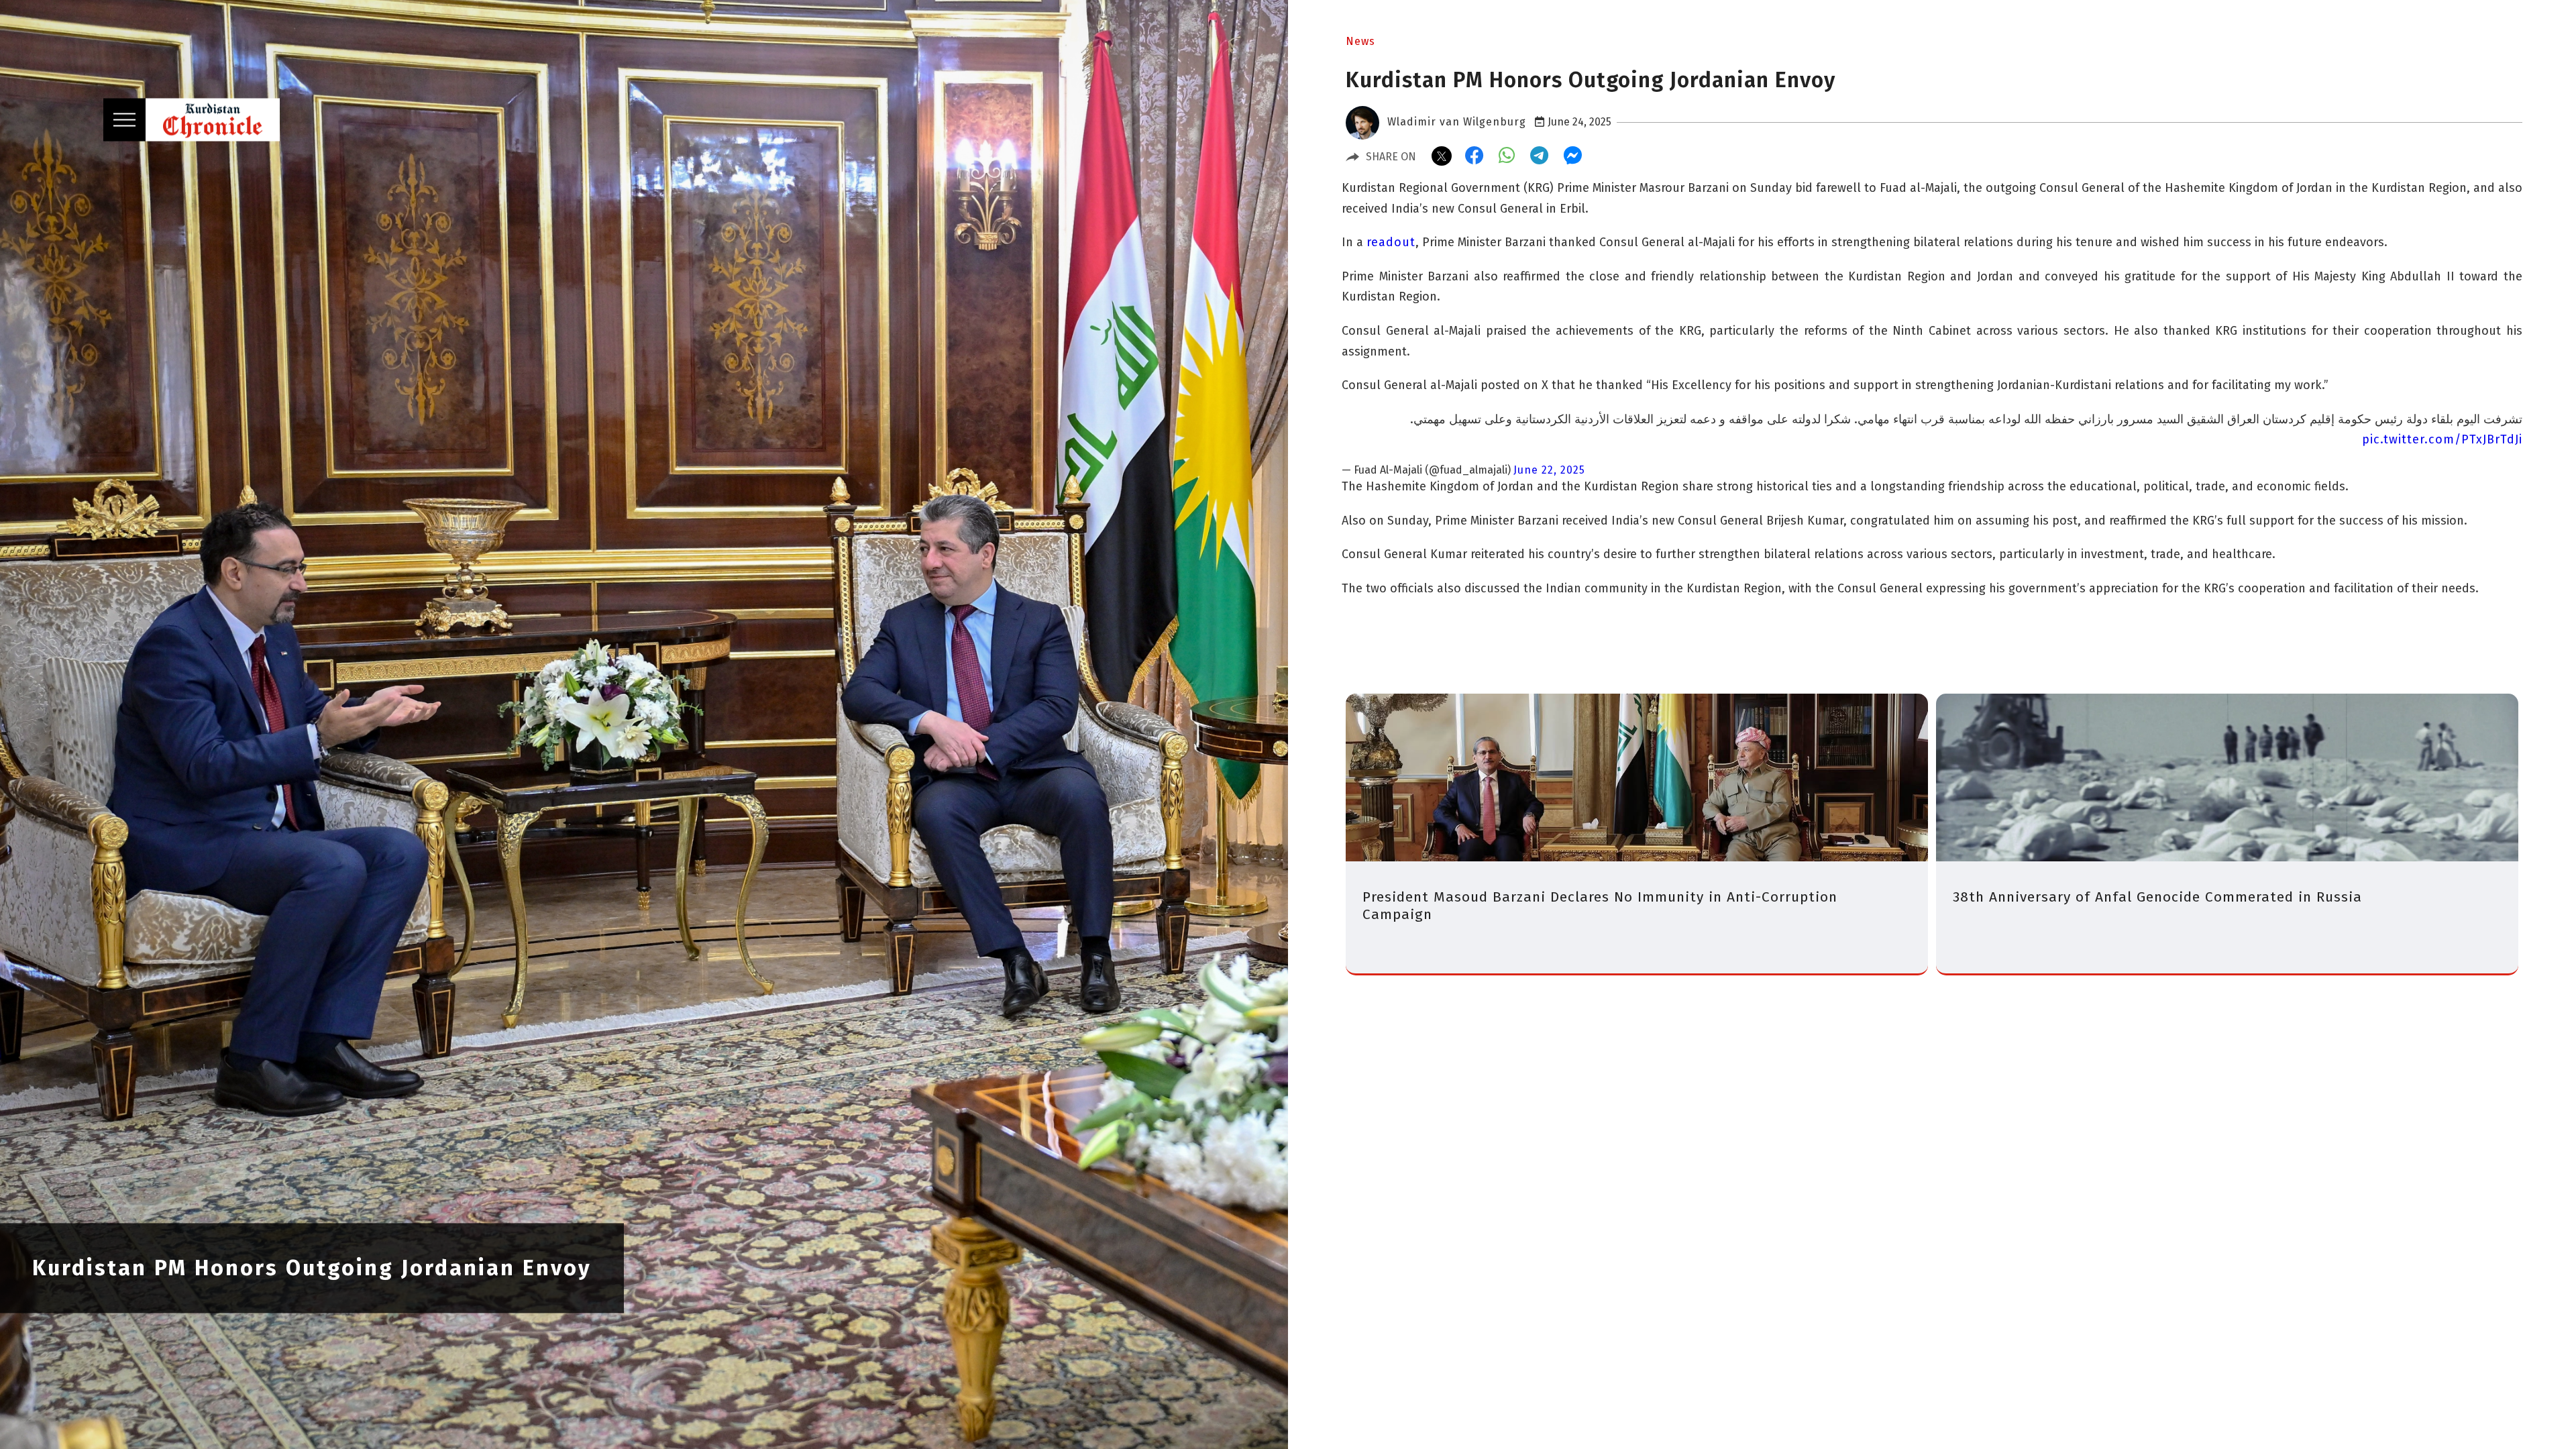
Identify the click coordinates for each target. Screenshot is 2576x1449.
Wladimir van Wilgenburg (1457, 122)
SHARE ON (1391, 157)
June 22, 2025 (1549, 470)
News (1360, 41)
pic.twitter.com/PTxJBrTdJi (2442, 439)
